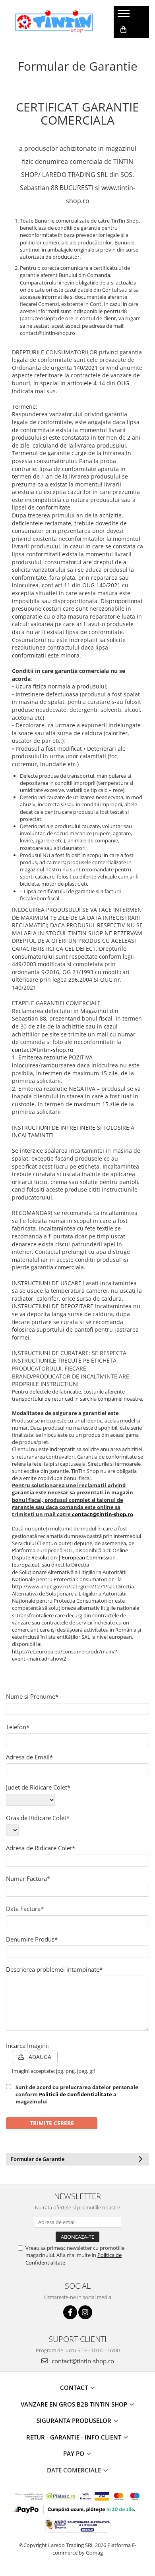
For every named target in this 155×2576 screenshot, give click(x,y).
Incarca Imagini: (27, 2045)
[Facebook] (70, 2312)
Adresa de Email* (29, 1757)
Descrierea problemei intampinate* (54, 1969)
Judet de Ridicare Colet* (38, 1787)
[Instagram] (85, 2312)
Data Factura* (25, 1909)
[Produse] (125, 16)
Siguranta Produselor (75, 2420)
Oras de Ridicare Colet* (38, 1818)
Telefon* (18, 1727)
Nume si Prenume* (32, 1696)
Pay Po (75, 2453)
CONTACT (75, 2388)
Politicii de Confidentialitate (76, 2094)
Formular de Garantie (38, 2159)
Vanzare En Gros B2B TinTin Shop (75, 2404)
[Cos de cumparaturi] (123, 30)
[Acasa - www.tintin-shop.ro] (54, 22)
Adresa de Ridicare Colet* (41, 1848)
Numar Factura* (28, 1878)
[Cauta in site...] (123, 46)
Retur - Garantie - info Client (75, 2437)
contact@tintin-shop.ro (43, 1050)
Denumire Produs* (32, 1939)
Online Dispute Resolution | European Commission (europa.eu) (70, 1557)
